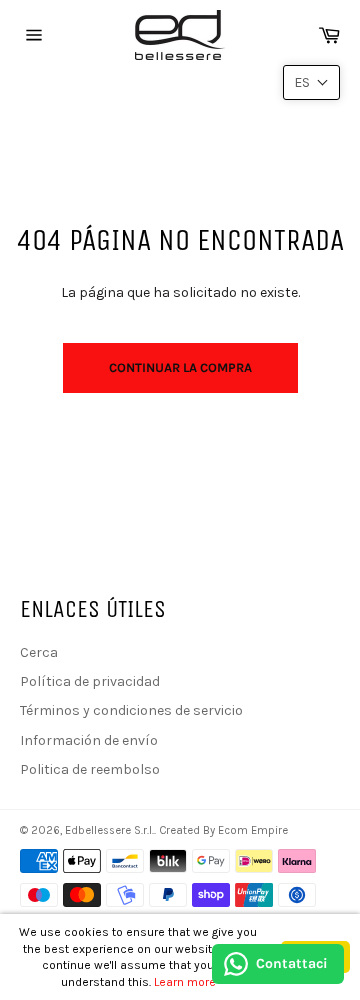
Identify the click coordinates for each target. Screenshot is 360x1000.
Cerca (39, 652)
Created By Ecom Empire (223, 830)
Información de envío (89, 740)
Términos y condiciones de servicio (131, 710)
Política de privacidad (90, 681)
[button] (311, 82)
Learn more (185, 982)
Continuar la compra (180, 367)
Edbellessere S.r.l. (109, 830)
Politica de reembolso (90, 769)
